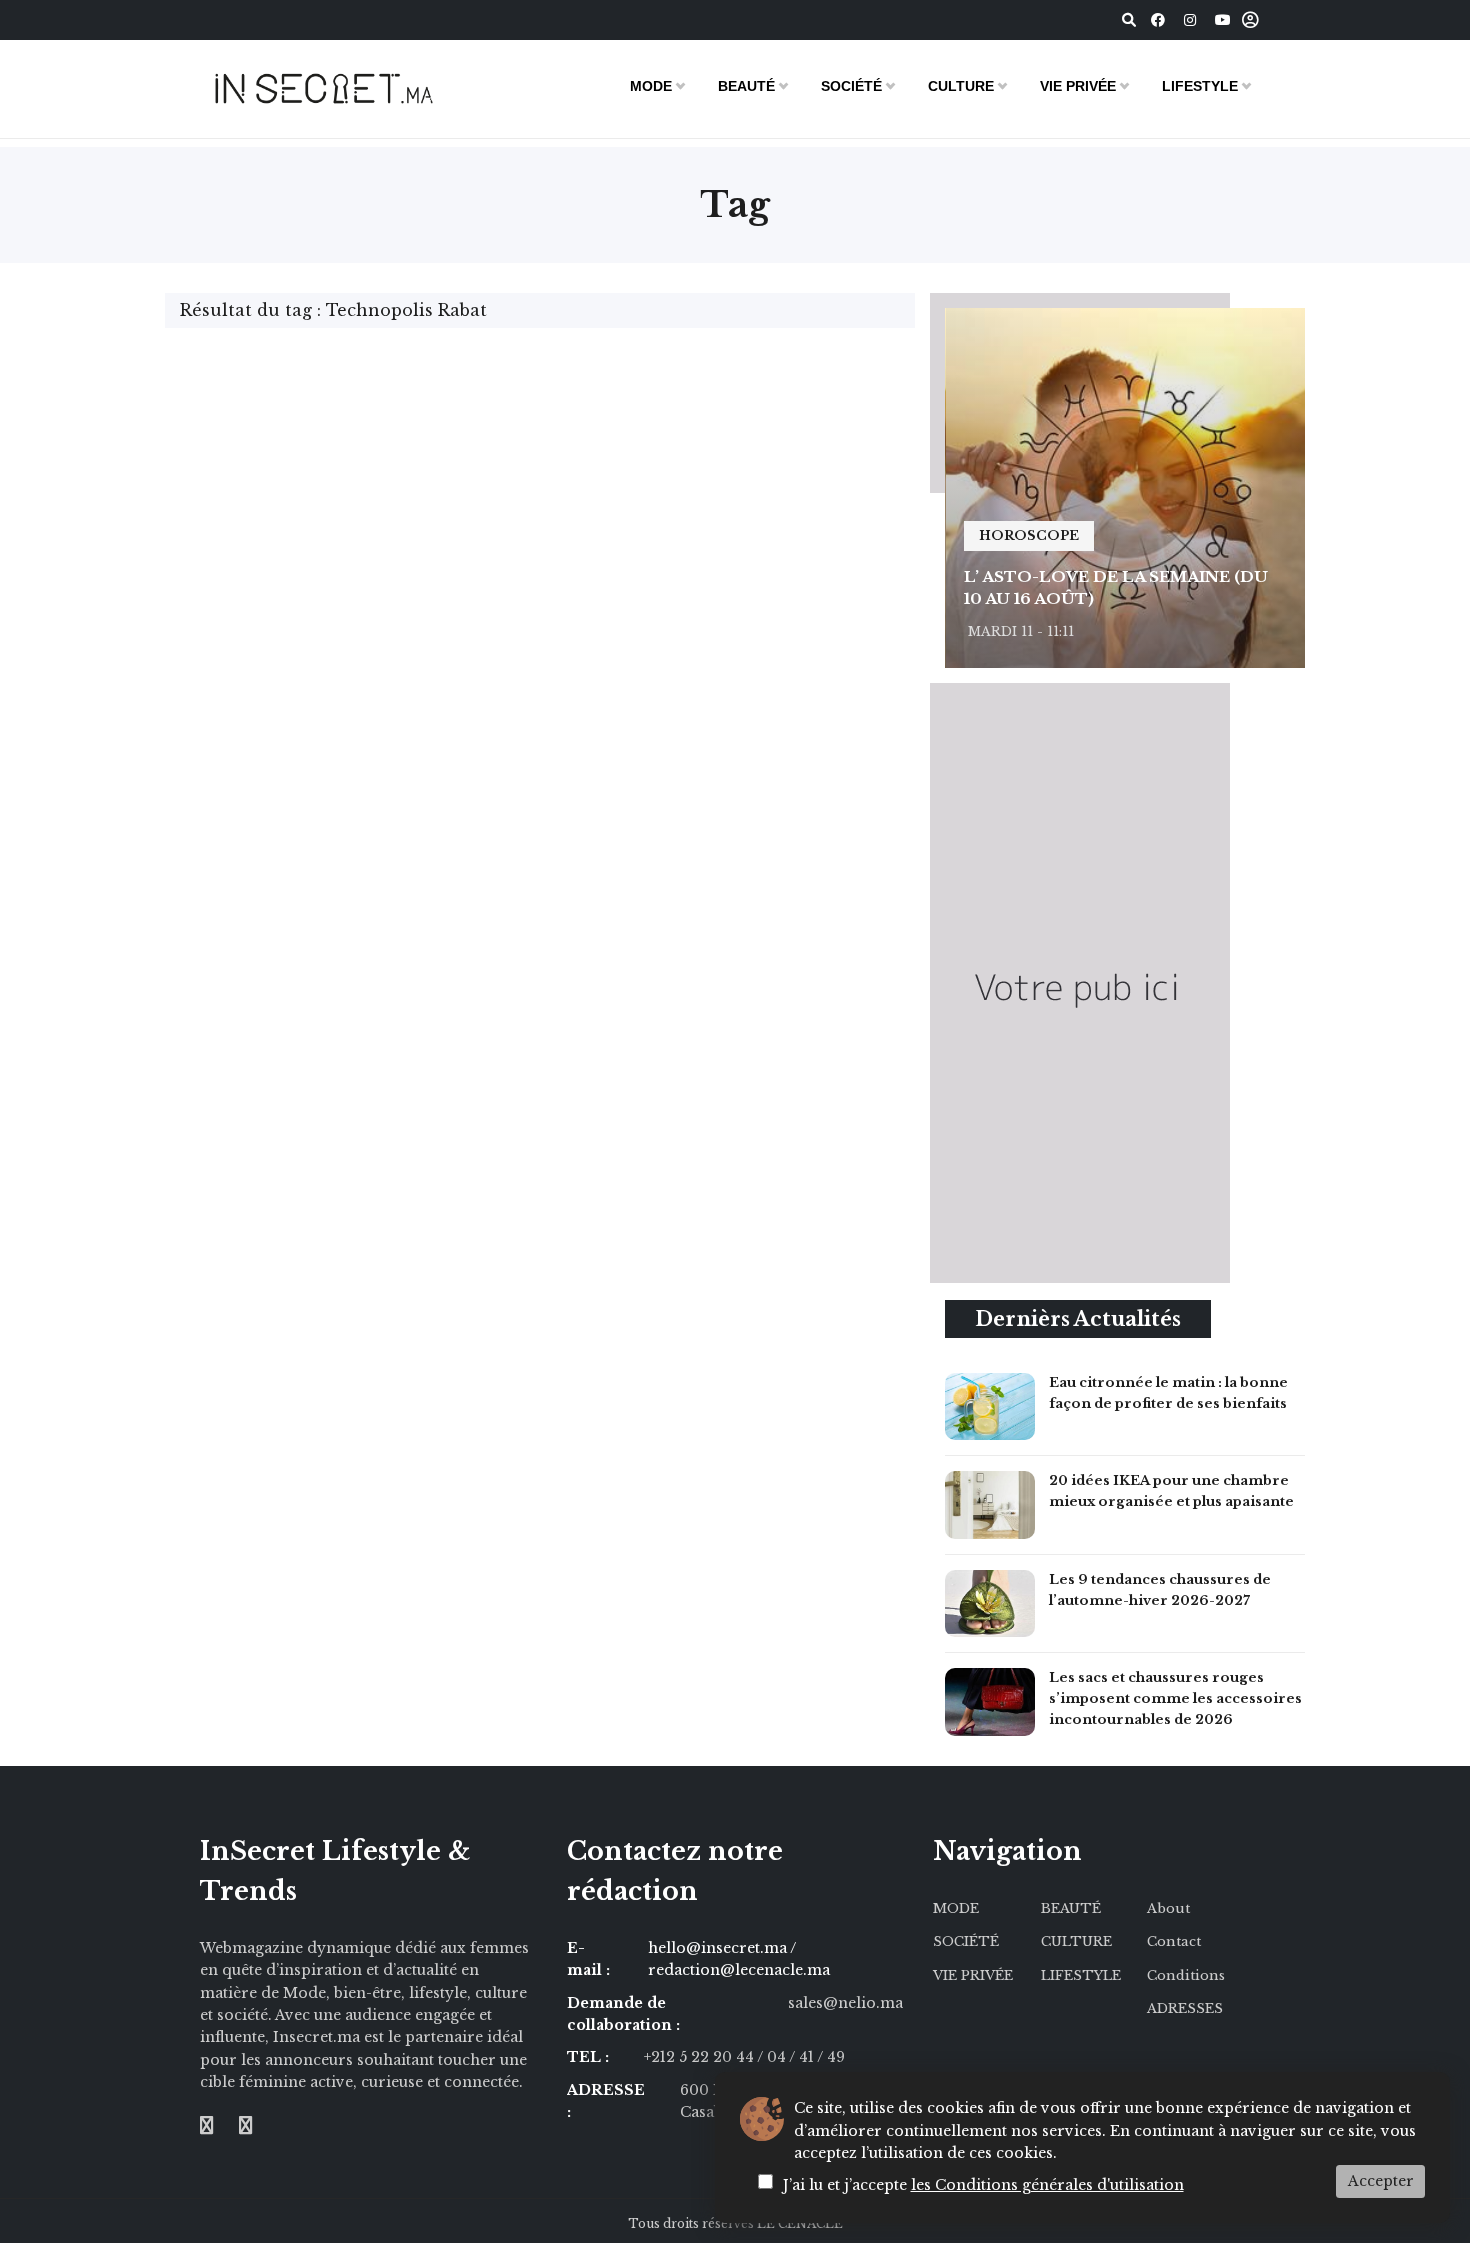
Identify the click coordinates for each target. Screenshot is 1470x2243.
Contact (1174, 1941)
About (1168, 1908)
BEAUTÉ (746, 86)
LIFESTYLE (1200, 86)
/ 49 (831, 2057)
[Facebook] (1158, 20)
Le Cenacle (800, 2223)
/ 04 (771, 2057)
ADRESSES (1185, 2008)
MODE (651, 86)
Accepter (1381, 2181)
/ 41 (803, 2057)
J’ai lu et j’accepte (983, 2185)
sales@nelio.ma (845, 2003)
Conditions (1186, 1975)
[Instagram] (1190, 20)
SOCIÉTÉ (851, 86)
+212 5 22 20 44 (700, 2057)
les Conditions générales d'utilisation (1047, 2185)
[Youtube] (1223, 20)
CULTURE (961, 86)
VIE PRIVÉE (1078, 86)
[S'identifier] (1250, 20)
